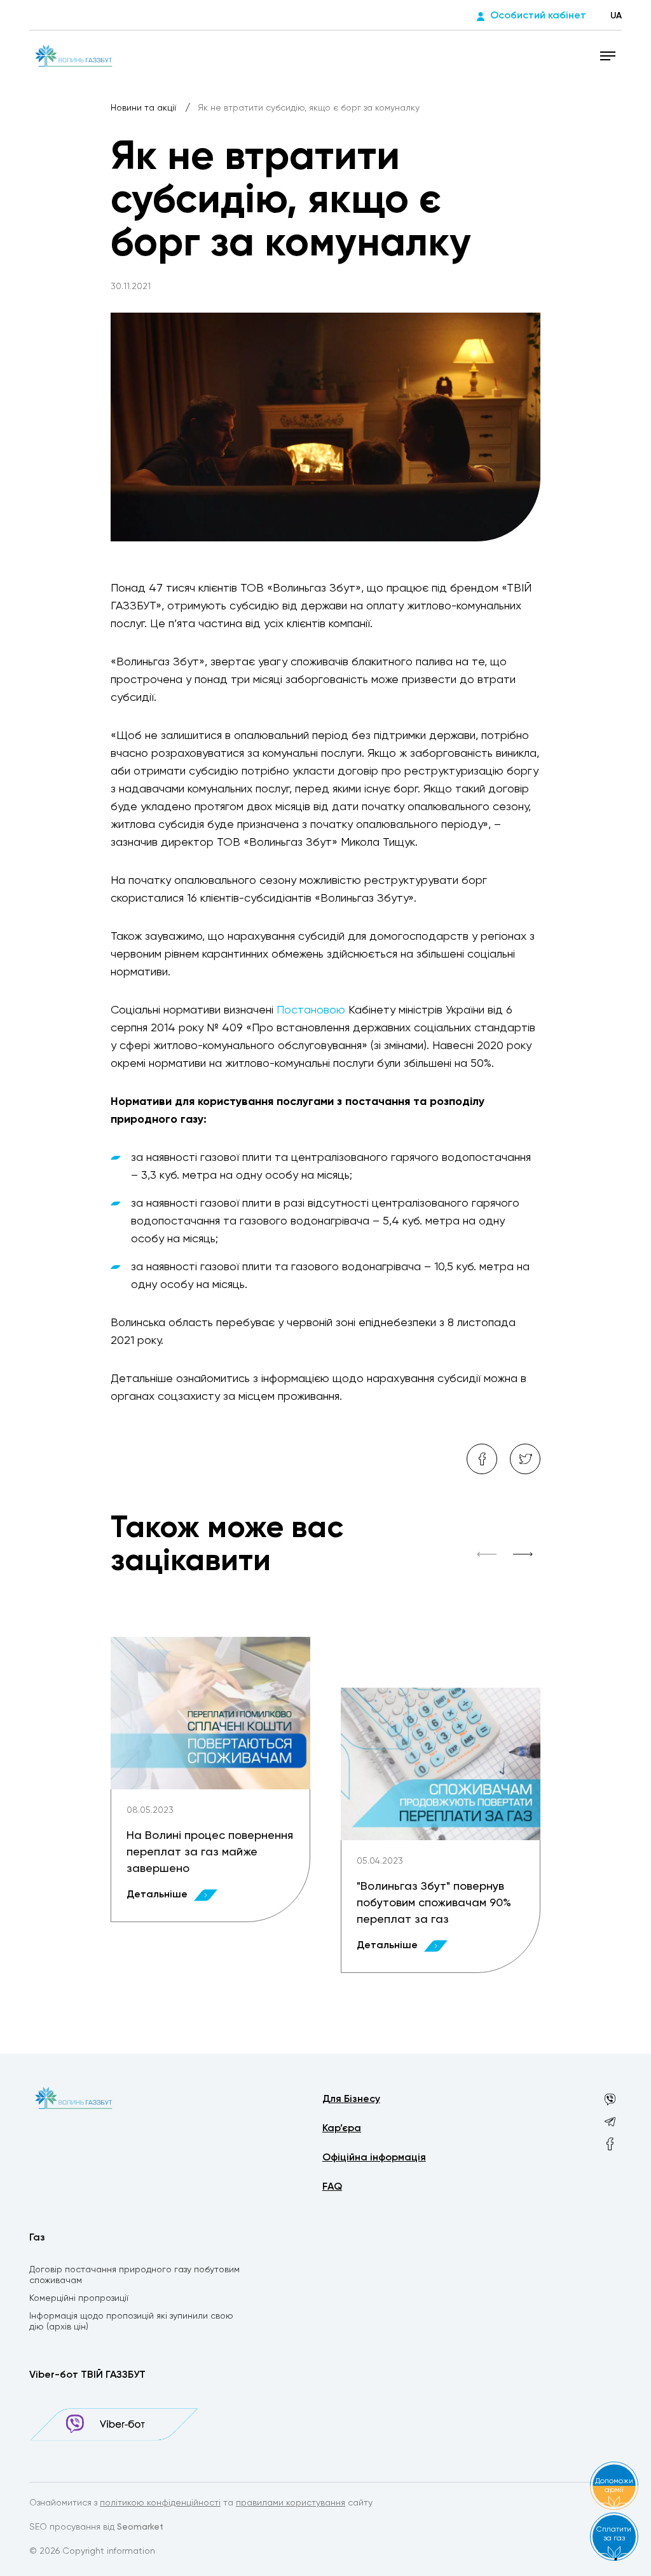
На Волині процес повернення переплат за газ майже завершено (210, 1852)
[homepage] (74, 55)
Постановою (311, 1010)
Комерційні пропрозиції (79, 2298)
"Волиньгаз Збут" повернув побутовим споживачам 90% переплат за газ (434, 1903)
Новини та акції (145, 108)
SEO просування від (96, 2527)
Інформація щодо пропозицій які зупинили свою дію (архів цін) (131, 2322)
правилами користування (291, 2503)
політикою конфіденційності (160, 2503)
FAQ (332, 2187)
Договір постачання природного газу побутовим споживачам (134, 2275)
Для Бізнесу (351, 2099)
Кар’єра (342, 2129)
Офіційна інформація (374, 2158)
